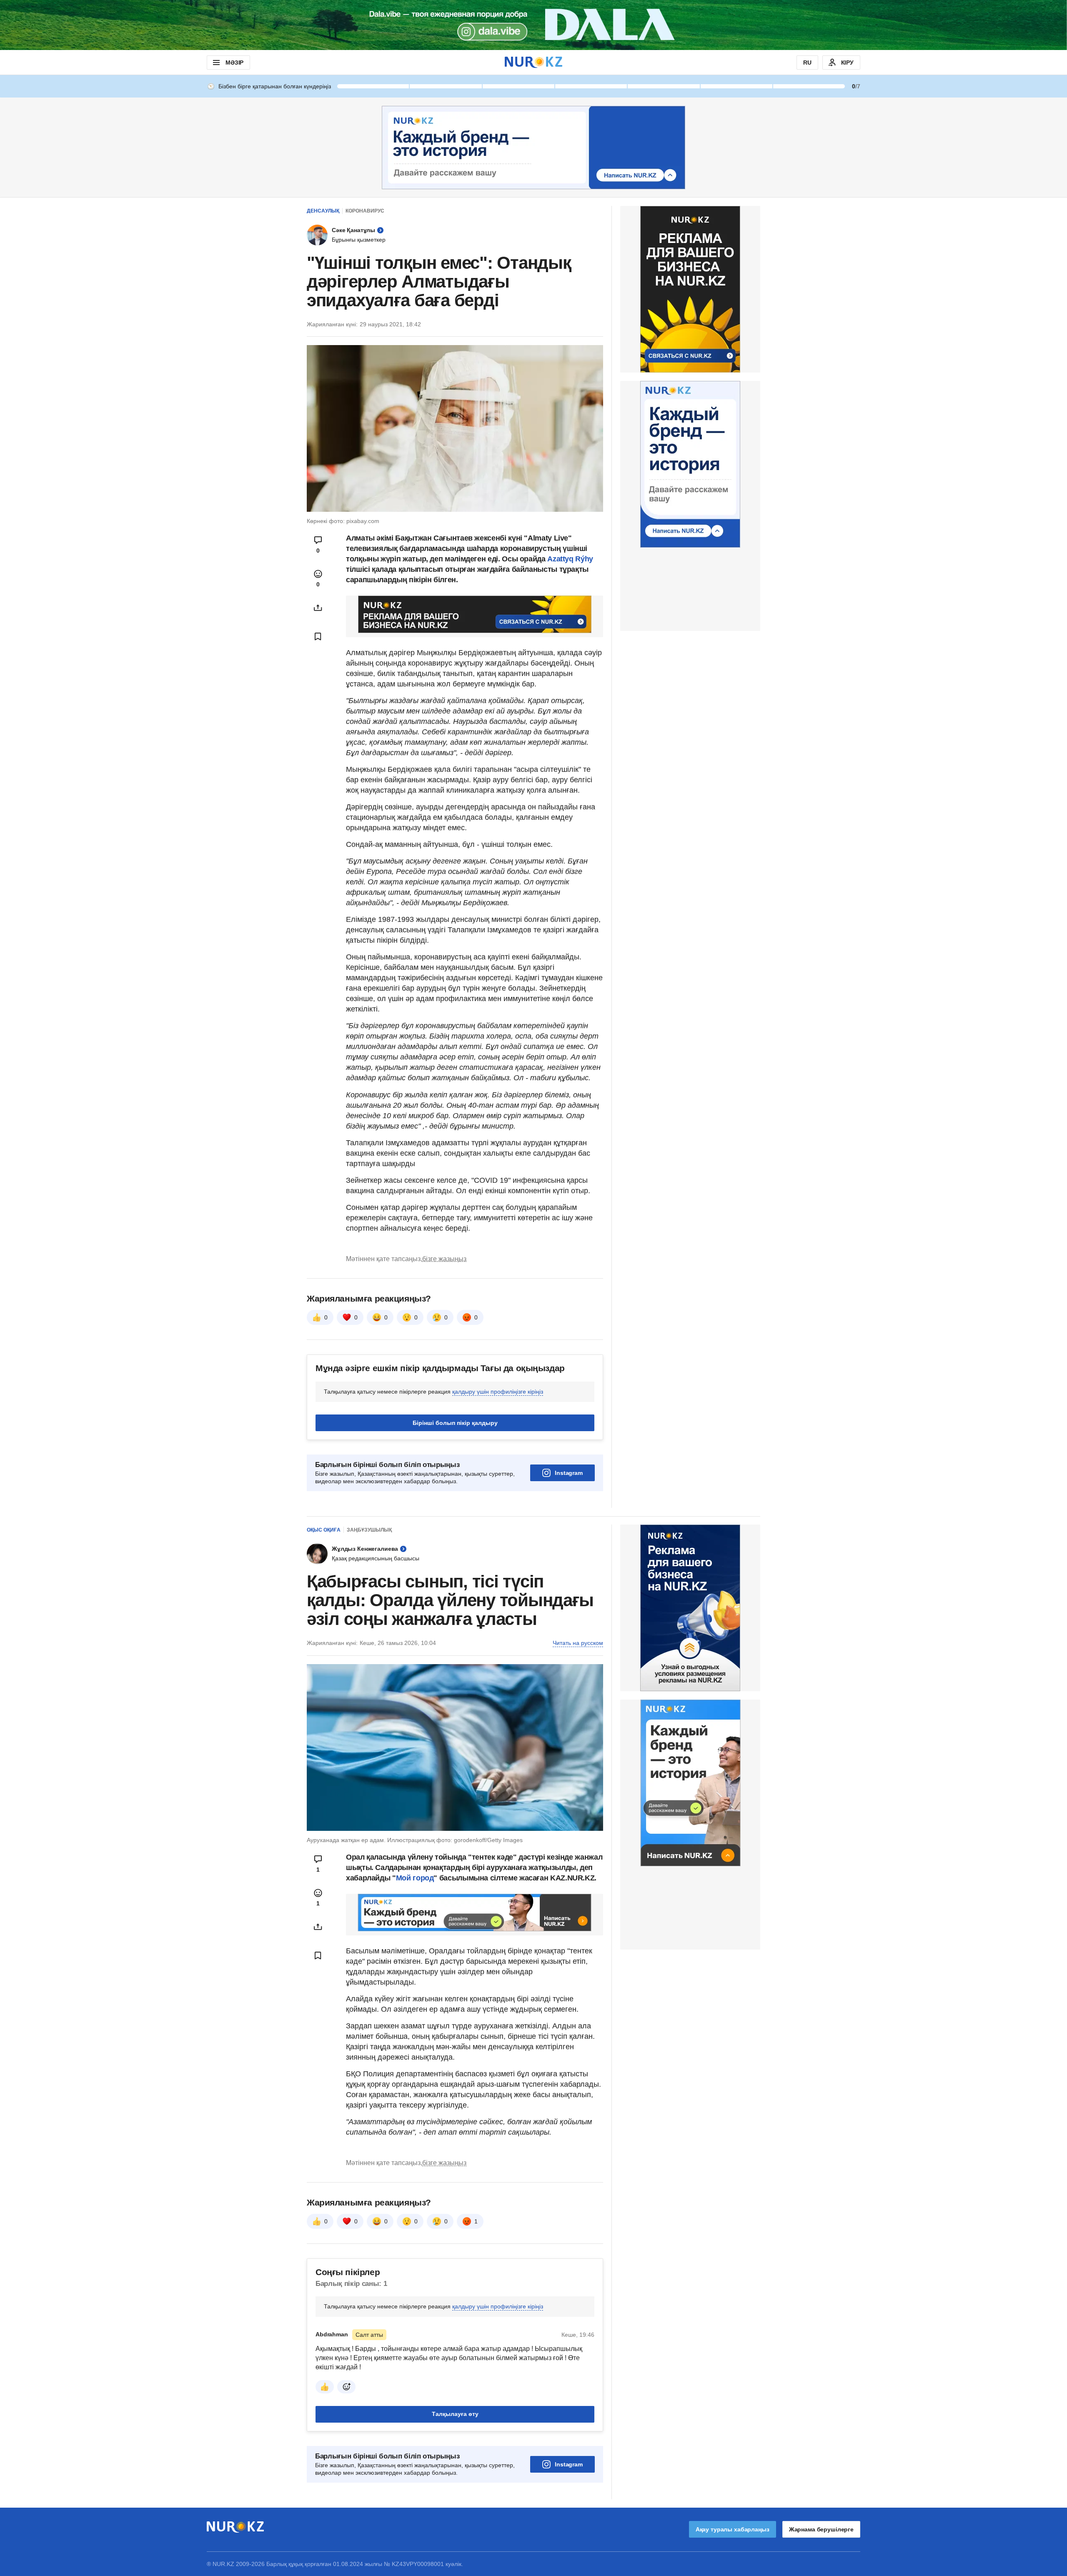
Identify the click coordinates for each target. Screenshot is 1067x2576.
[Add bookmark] (318, 636)
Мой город (415, 1982)
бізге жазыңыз (444, 1363)
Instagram (569, 1577)
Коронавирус (365, 211)
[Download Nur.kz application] (533, 25)
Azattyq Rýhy (570, 559)
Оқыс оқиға (324, 1634)
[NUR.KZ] (533, 62)
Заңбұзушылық (369, 1634)
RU (807, 63)
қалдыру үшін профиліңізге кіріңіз (498, 1496)
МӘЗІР (234, 63)
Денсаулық (323, 211)
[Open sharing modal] (318, 608)
